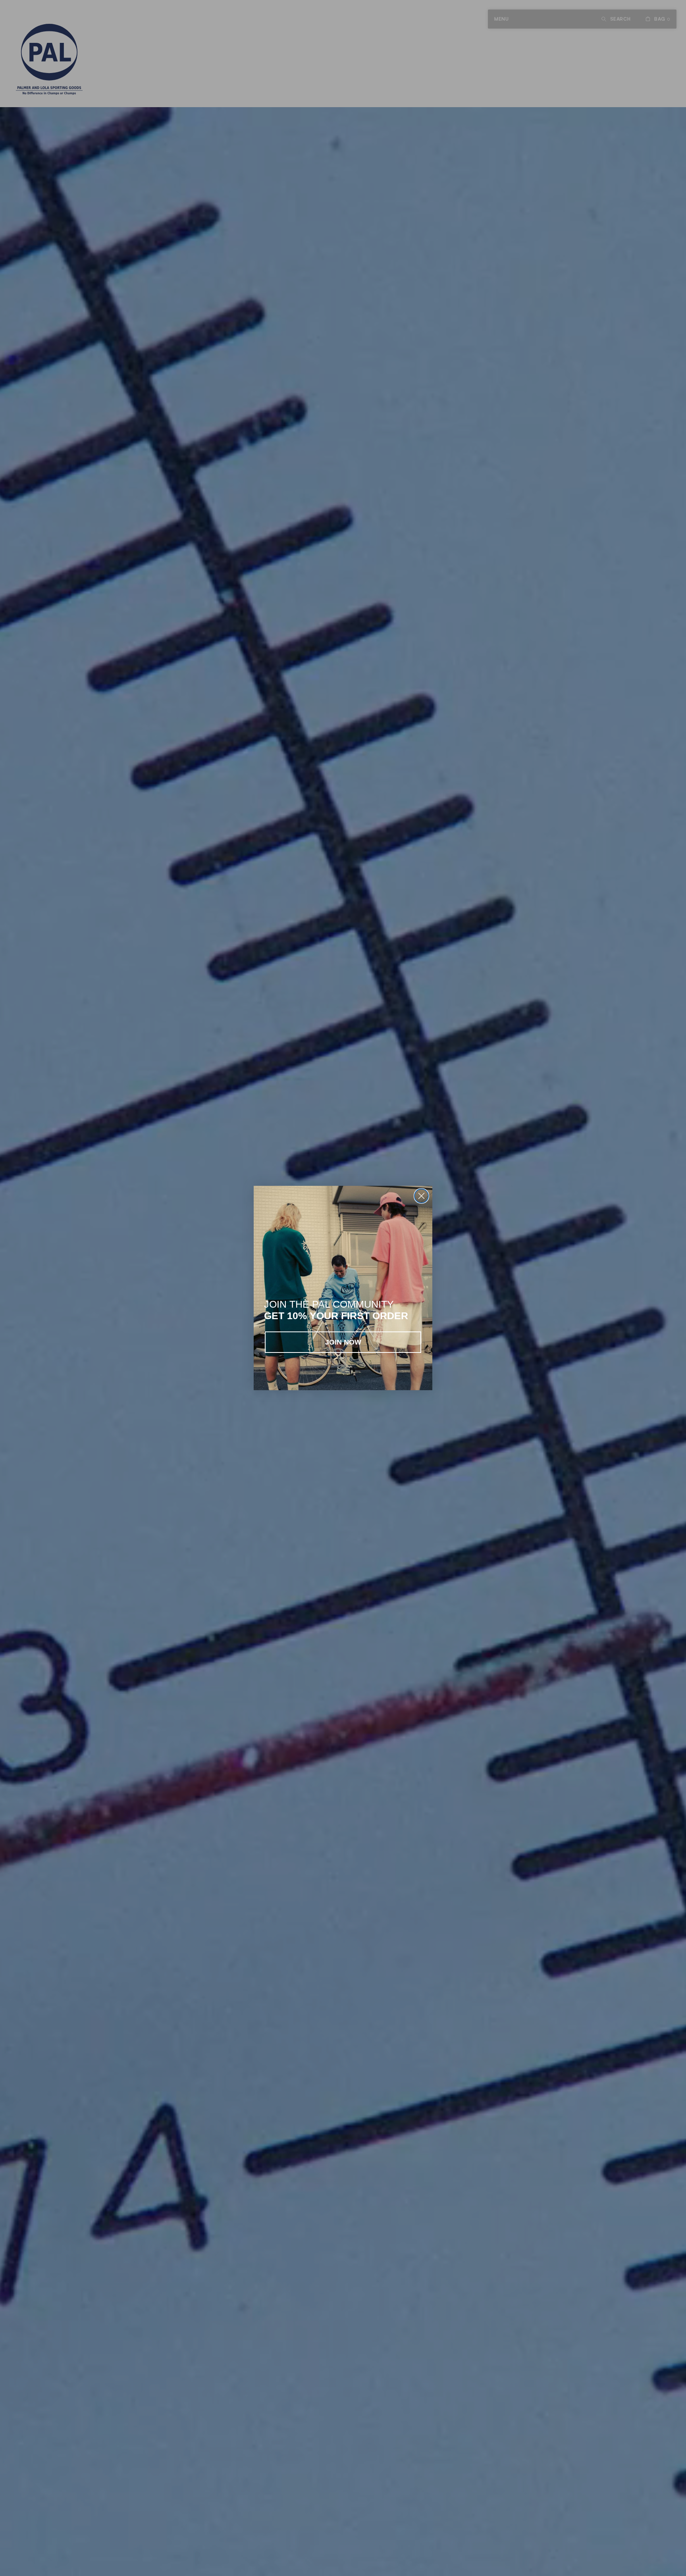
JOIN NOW (343, 1342)
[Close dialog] (421, 1196)
